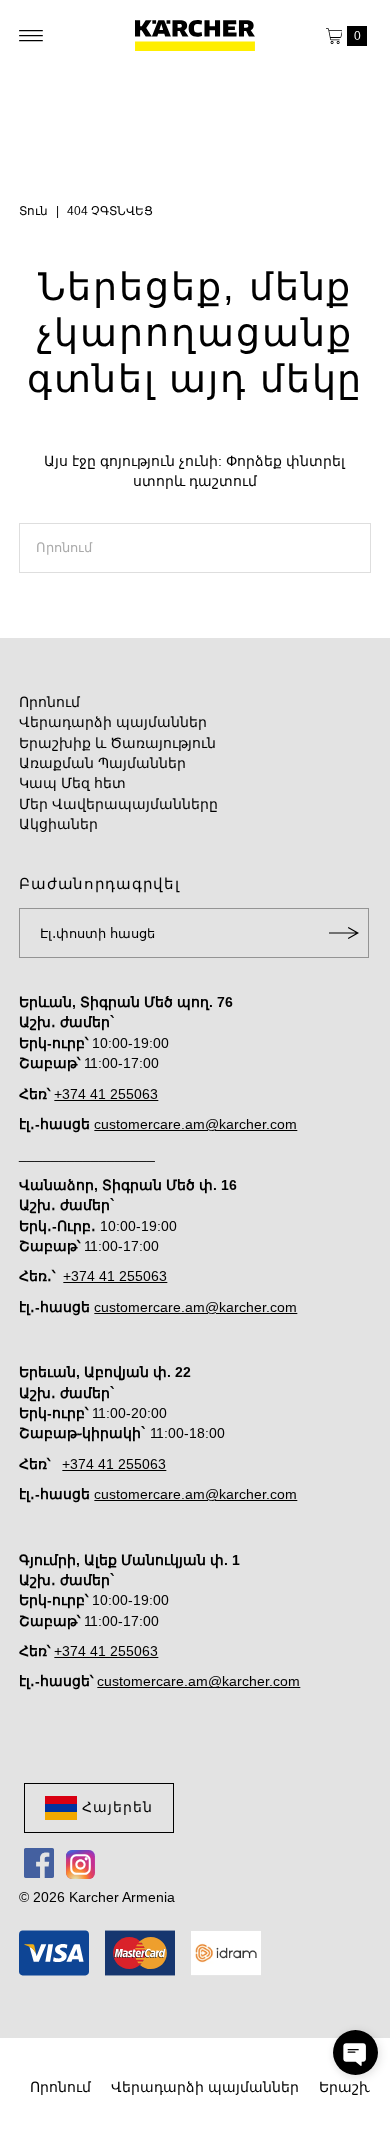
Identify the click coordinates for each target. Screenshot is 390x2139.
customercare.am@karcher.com (195, 1124)
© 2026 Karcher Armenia (97, 1897)
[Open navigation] (31, 36)
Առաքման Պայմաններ (102, 763)
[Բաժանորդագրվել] (344, 933)
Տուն (33, 211)
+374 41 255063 (106, 1094)
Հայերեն (117, 1807)
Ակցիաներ (58, 824)
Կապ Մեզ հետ (72, 783)
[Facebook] (39, 1863)
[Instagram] (80, 1863)
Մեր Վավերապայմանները (118, 804)
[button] (355, 2052)
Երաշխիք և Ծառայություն (117, 743)
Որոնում (49, 702)
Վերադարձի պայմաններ (113, 722)
